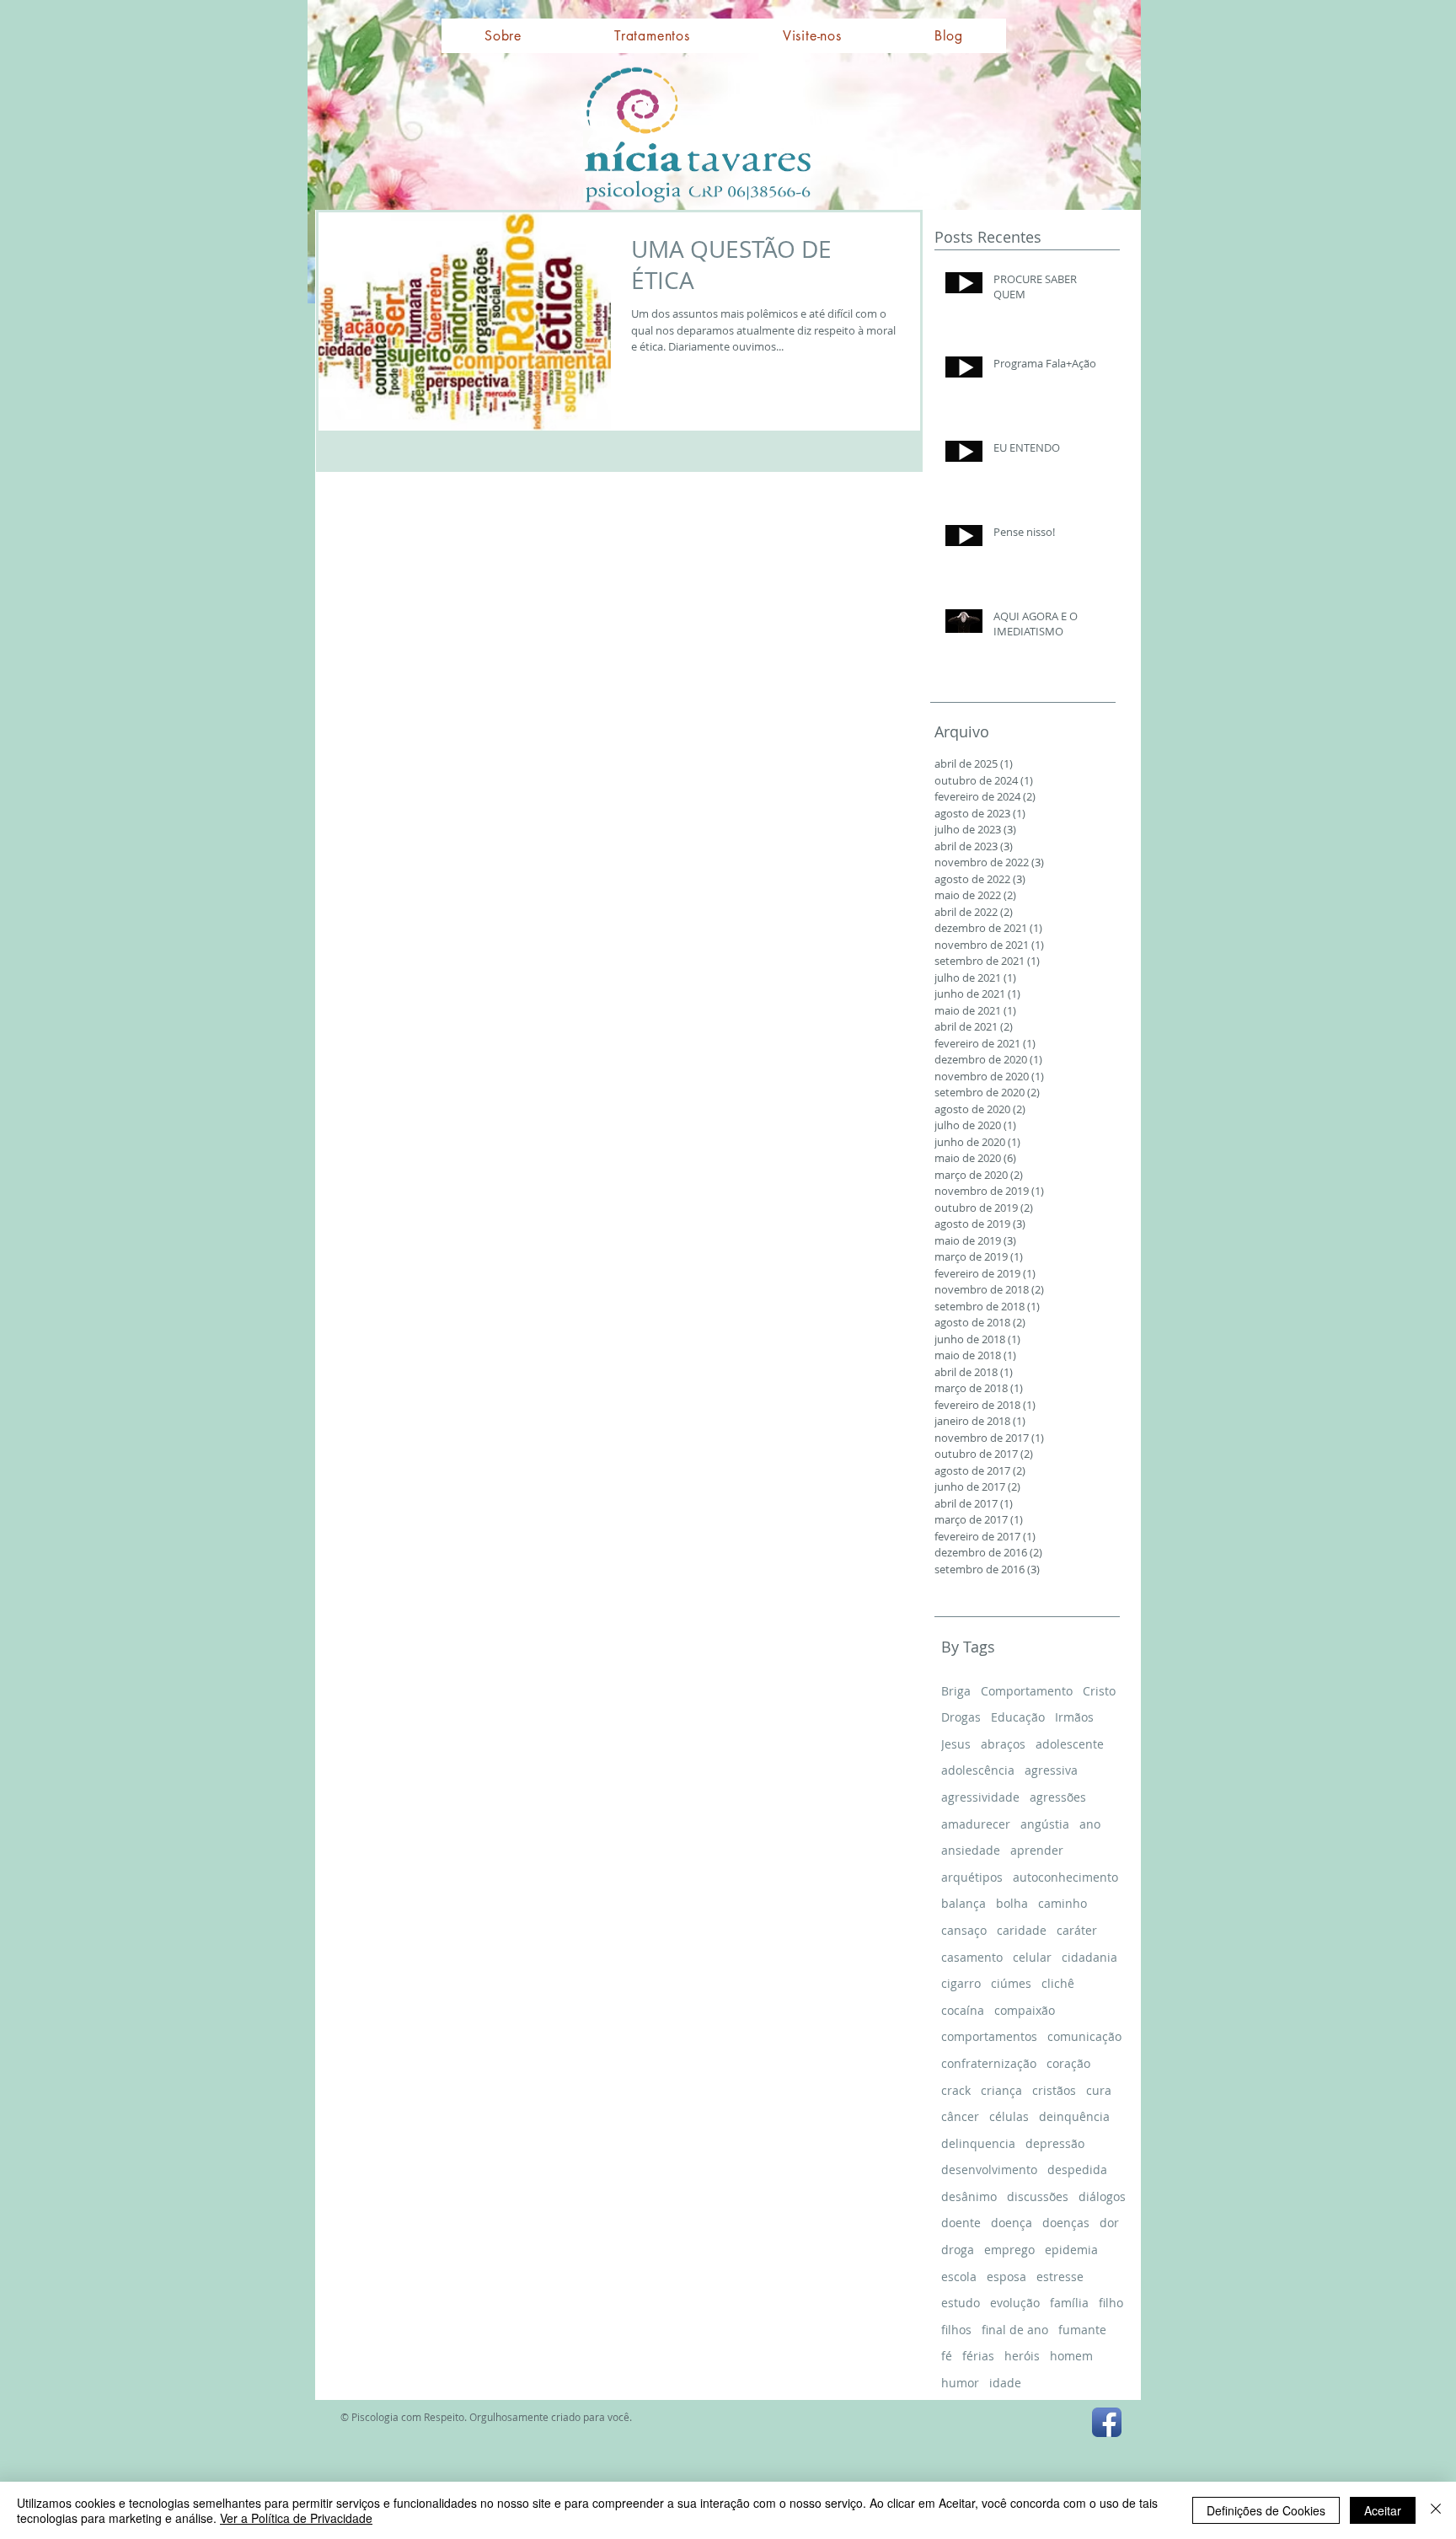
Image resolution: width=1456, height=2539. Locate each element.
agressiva (1051, 1770)
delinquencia (978, 2143)
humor (960, 2383)
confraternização (989, 2063)
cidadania (1089, 1957)
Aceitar (1383, 2510)
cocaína (963, 2010)
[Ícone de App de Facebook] (1107, 2422)
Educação (1018, 1717)
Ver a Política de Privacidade (296, 2518)
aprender (1037, 1850)
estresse (1060, 2277)
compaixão (1025, 2010)
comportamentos (989, 2036)
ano (1090, 1824)
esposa (1006, 2277)
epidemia (1071, 2250)
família (1069, 2303)
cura (1099, 2090)
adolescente (1070, 1744)
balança (964, 1903)
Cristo (1099, 1691)
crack (956, 2090)
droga (958, 2250)
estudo (961, 2303)
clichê (1058, 1983)
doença (1012, 2223)
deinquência (1074, 2116)
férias (978, 2356)
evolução (1015, 2303)
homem (1071, 2356)
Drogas (961, 1717)
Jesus (956, 1744)
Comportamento (1027, 1691)
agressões (1058, 1797)
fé (947, 2356)
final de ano (1015, 2330)
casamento (972, 1957)
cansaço (964, 1930)
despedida (1077, 2169)
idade (1005, 2383)
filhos (956, 2330)
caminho (1063, 1903)
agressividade (980, 1797)
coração (1068, 2063)
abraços (1003, 1744)
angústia (1045, 1824)
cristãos (1054, 2090)
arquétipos (972, 1877)
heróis (1022, 2356)
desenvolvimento (989, 2169)
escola (959, 2277)
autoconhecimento (1065, 1877)
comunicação (1084, 2036)
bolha (1012, 1903)
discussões (1038, 2196)
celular (1032, 1957)
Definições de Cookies (1266, 2510)
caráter (1077, 1930)
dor (1109, 2223)
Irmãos (1074, 1717)
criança (1001, 2090)
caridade (1022, 1930)
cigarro (961, 1983)
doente (961, 2223)
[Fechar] (1436, 2510)
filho (1111, 2303)
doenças (1066, 2223)
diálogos (1102, 2196)
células (1009, 2116)
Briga (956, 1691)
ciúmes (1011, 1983)
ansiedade (971, 1850)
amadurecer (976, 1824)
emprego (1009, 2250)
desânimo (969, 2196)
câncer (960, 2116)
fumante (1082, 2330)
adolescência (978, 1770)
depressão (1055, 2143)
